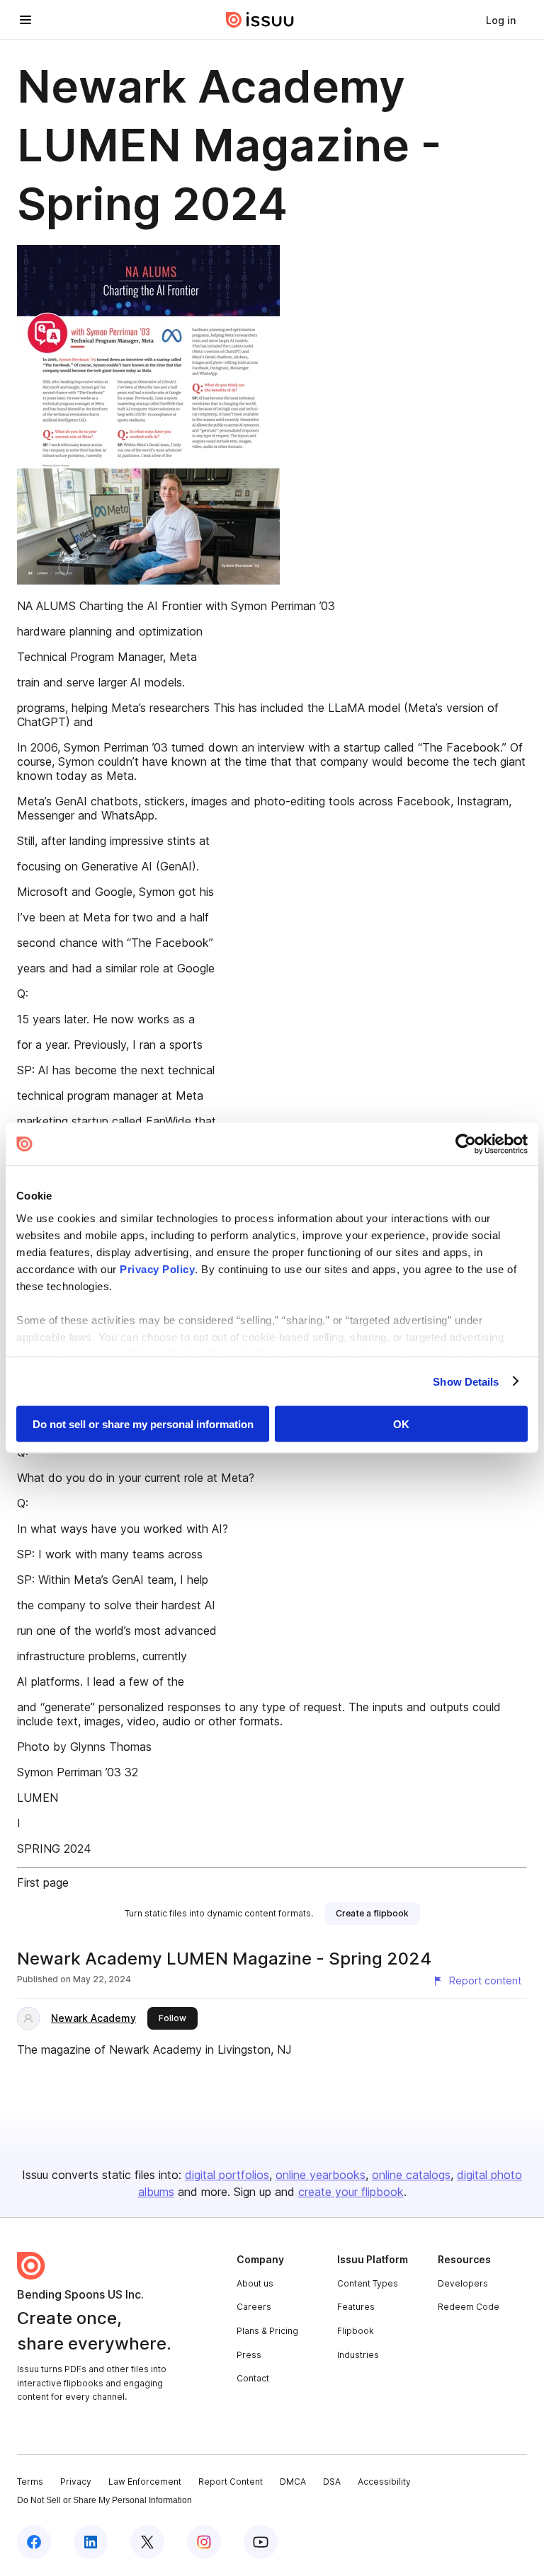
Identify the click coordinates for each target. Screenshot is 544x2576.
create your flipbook (351, 2192)
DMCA (293, 2482)
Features (356, 2307)
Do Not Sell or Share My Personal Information (104, 2500)
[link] (501, 20)
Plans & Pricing (267, 2331)
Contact (253, 2378)
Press (249, 2355)
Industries (358, 2355)
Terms (30, 2482)
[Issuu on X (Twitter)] (147, 2542)
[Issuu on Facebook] (34, 2542)
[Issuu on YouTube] (261, 2542)
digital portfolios (227, 2175)
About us (255, 2283)
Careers (254, 2307)
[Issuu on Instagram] (204, 2542)
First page (43, 1882)
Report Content (231, 2482)
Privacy (76, 2482)
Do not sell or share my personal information (143, 1424)
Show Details (466, 1381)
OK (401, 1424)
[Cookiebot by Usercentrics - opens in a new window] (466, 1144)
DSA (332, 2482)
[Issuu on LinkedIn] (91, 2542)
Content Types (368, 2283)
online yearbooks (321, 2175)
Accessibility (384, 2482)
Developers (463, 2283)
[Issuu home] (260, 20)
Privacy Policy (157, 1269)
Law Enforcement (145, 2482)
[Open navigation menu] (25, 20)
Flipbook (356, 2331)
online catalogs (411, 2175)
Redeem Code (469, 2307)
